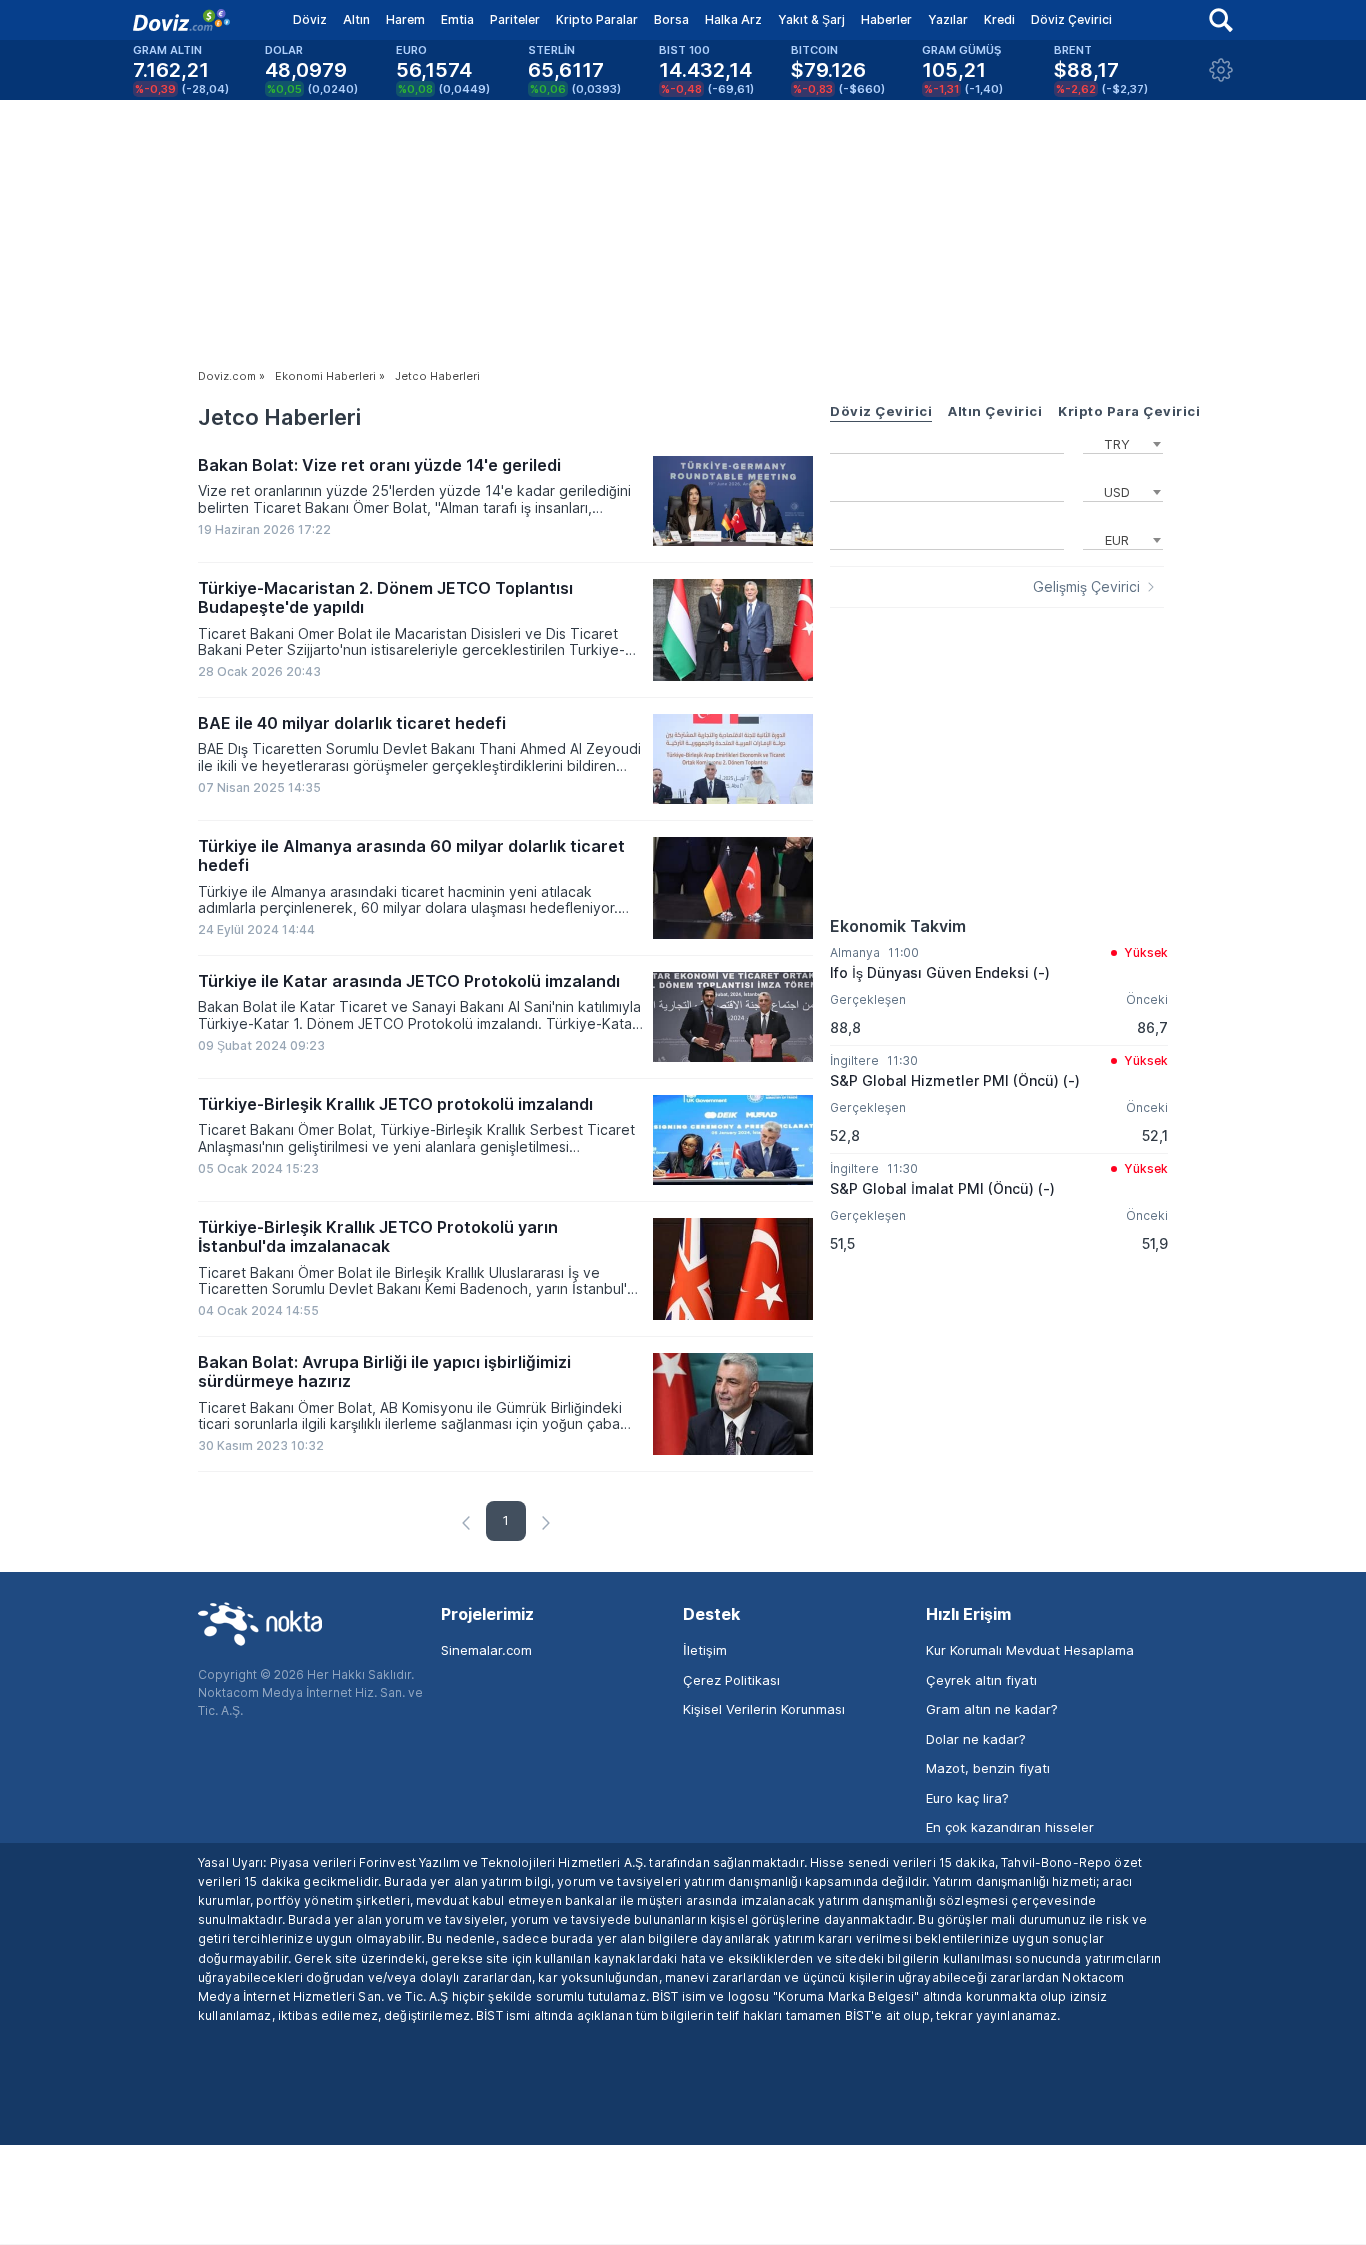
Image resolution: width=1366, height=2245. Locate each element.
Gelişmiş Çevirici (1086, 587)
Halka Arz (733, 19)
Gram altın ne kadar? (992, 1709)
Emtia (457, 19)
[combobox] (1123, 442)
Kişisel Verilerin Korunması (764, 1709)
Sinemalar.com (486, 1650)
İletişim (705, 1650)
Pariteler (515, 19)
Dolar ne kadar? (976, 1739)
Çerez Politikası (731, 1680)
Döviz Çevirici (1071, 19)
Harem (405, 19)
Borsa (671, 19)
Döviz (310, 19)
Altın (356, 19)
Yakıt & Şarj (811, 19)
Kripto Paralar (597, 19)
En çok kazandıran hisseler (1010, 1827)
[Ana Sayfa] (181, 20)
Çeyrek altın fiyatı (981, 1680)
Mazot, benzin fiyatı (988, 1768)
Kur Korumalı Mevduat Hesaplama (1030, 1650)
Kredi (999, 19)
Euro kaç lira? (967, 1798)
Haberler (886, 19)
